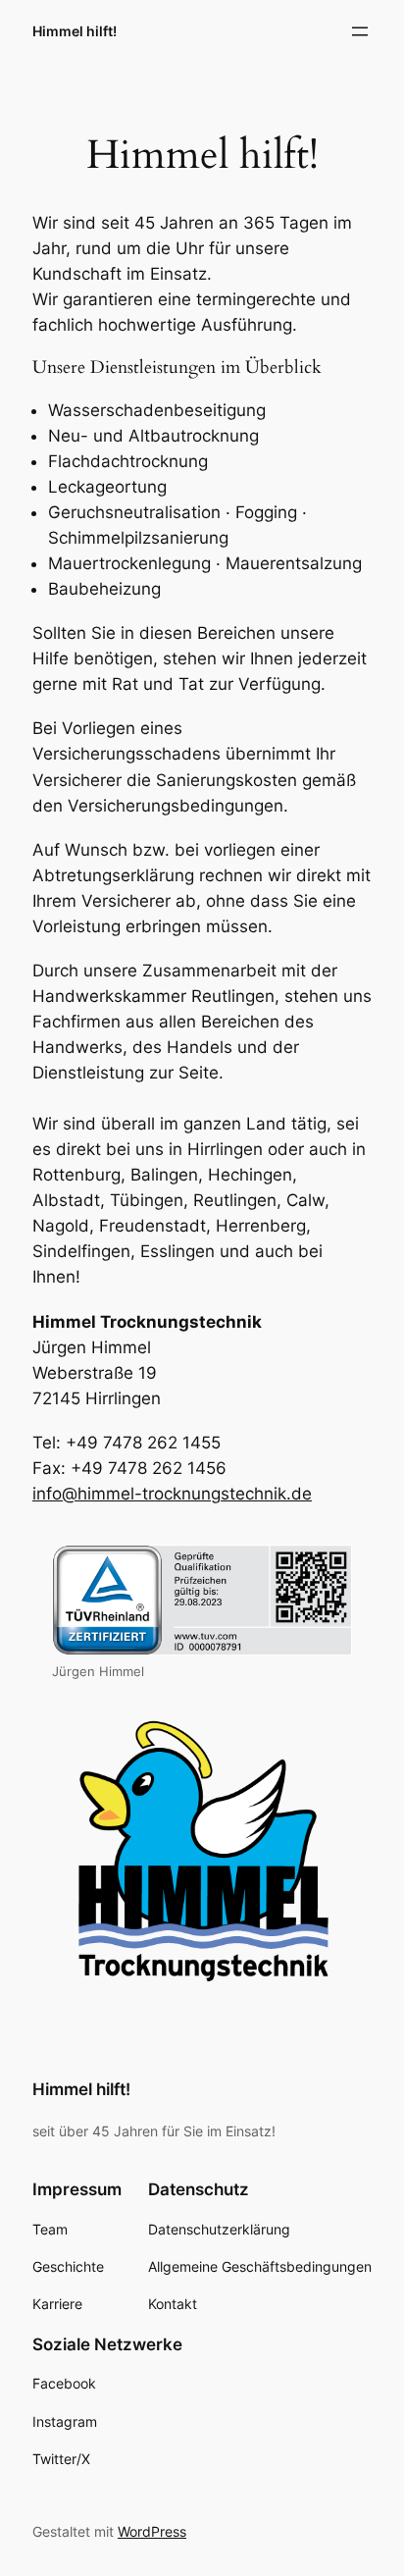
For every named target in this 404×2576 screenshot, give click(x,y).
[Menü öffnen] (360, 31)
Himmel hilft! (75, 31)
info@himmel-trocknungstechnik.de (172, 1494)
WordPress (152, 2531)
